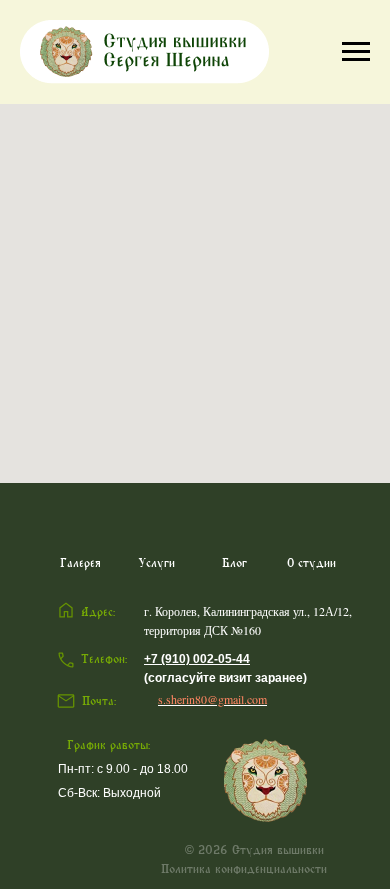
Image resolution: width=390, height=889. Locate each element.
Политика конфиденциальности (244, 869)
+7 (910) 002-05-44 (197, 659)
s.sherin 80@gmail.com (212, 699)
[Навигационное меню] (356, 52)
